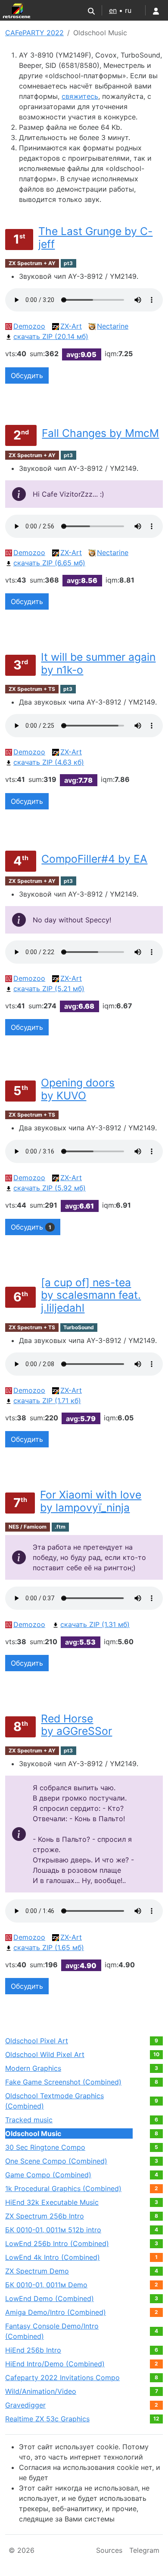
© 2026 (22, 2550)
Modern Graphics (33, 2068)
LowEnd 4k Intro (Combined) (53, 2257)
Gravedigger (25, 2405)
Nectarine (113, 326)
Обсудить (27, 375)
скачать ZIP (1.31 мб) (95, 1624)
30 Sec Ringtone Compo (45, 2147)
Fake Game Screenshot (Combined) (63, 2082)
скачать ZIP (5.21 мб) (49, 989)
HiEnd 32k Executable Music (52, 2202)
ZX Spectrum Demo (37, 2271)
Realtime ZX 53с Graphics (47, 2419)
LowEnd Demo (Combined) (50, 2298)
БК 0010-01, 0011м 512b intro (53, 2230)
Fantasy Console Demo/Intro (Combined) (52, 2331)
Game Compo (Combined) (48, 2175)
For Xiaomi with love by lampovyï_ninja (91, 1501)
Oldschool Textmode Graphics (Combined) (54, 2101)
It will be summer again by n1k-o (98, 663)
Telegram (144, 2550)
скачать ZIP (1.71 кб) (47, 1401)
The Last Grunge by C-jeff (95, 238)
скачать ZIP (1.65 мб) (49, 1947)
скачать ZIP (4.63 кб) (49, 762)
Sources (109, 2550)
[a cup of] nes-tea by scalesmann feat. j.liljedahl (91, 1295)
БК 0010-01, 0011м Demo (46, 2285)
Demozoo (29, 326)
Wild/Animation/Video (41, 2391)
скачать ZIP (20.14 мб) (51, 336)
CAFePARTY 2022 (34, 33)
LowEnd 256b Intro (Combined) (57, 2243)
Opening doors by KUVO (78, 1089)
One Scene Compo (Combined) (56, 2161)
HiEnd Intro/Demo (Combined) (55, 2364)
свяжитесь (80, 96)
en (113, 10)
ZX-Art (71, 326)
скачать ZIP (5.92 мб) (50, 1188)
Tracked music (29, 2120)
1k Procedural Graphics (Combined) (63, 2188)
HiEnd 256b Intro (33, 2350)
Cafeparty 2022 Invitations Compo (62, 2378)
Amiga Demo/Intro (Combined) (56, 2312)
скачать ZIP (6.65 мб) (49, 563)
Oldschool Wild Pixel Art (45, 2054)
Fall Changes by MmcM (100, 433)
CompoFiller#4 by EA (94, 859)
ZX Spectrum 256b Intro (45, 2216)
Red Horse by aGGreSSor (76, 1725)
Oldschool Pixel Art (37, 2041)
